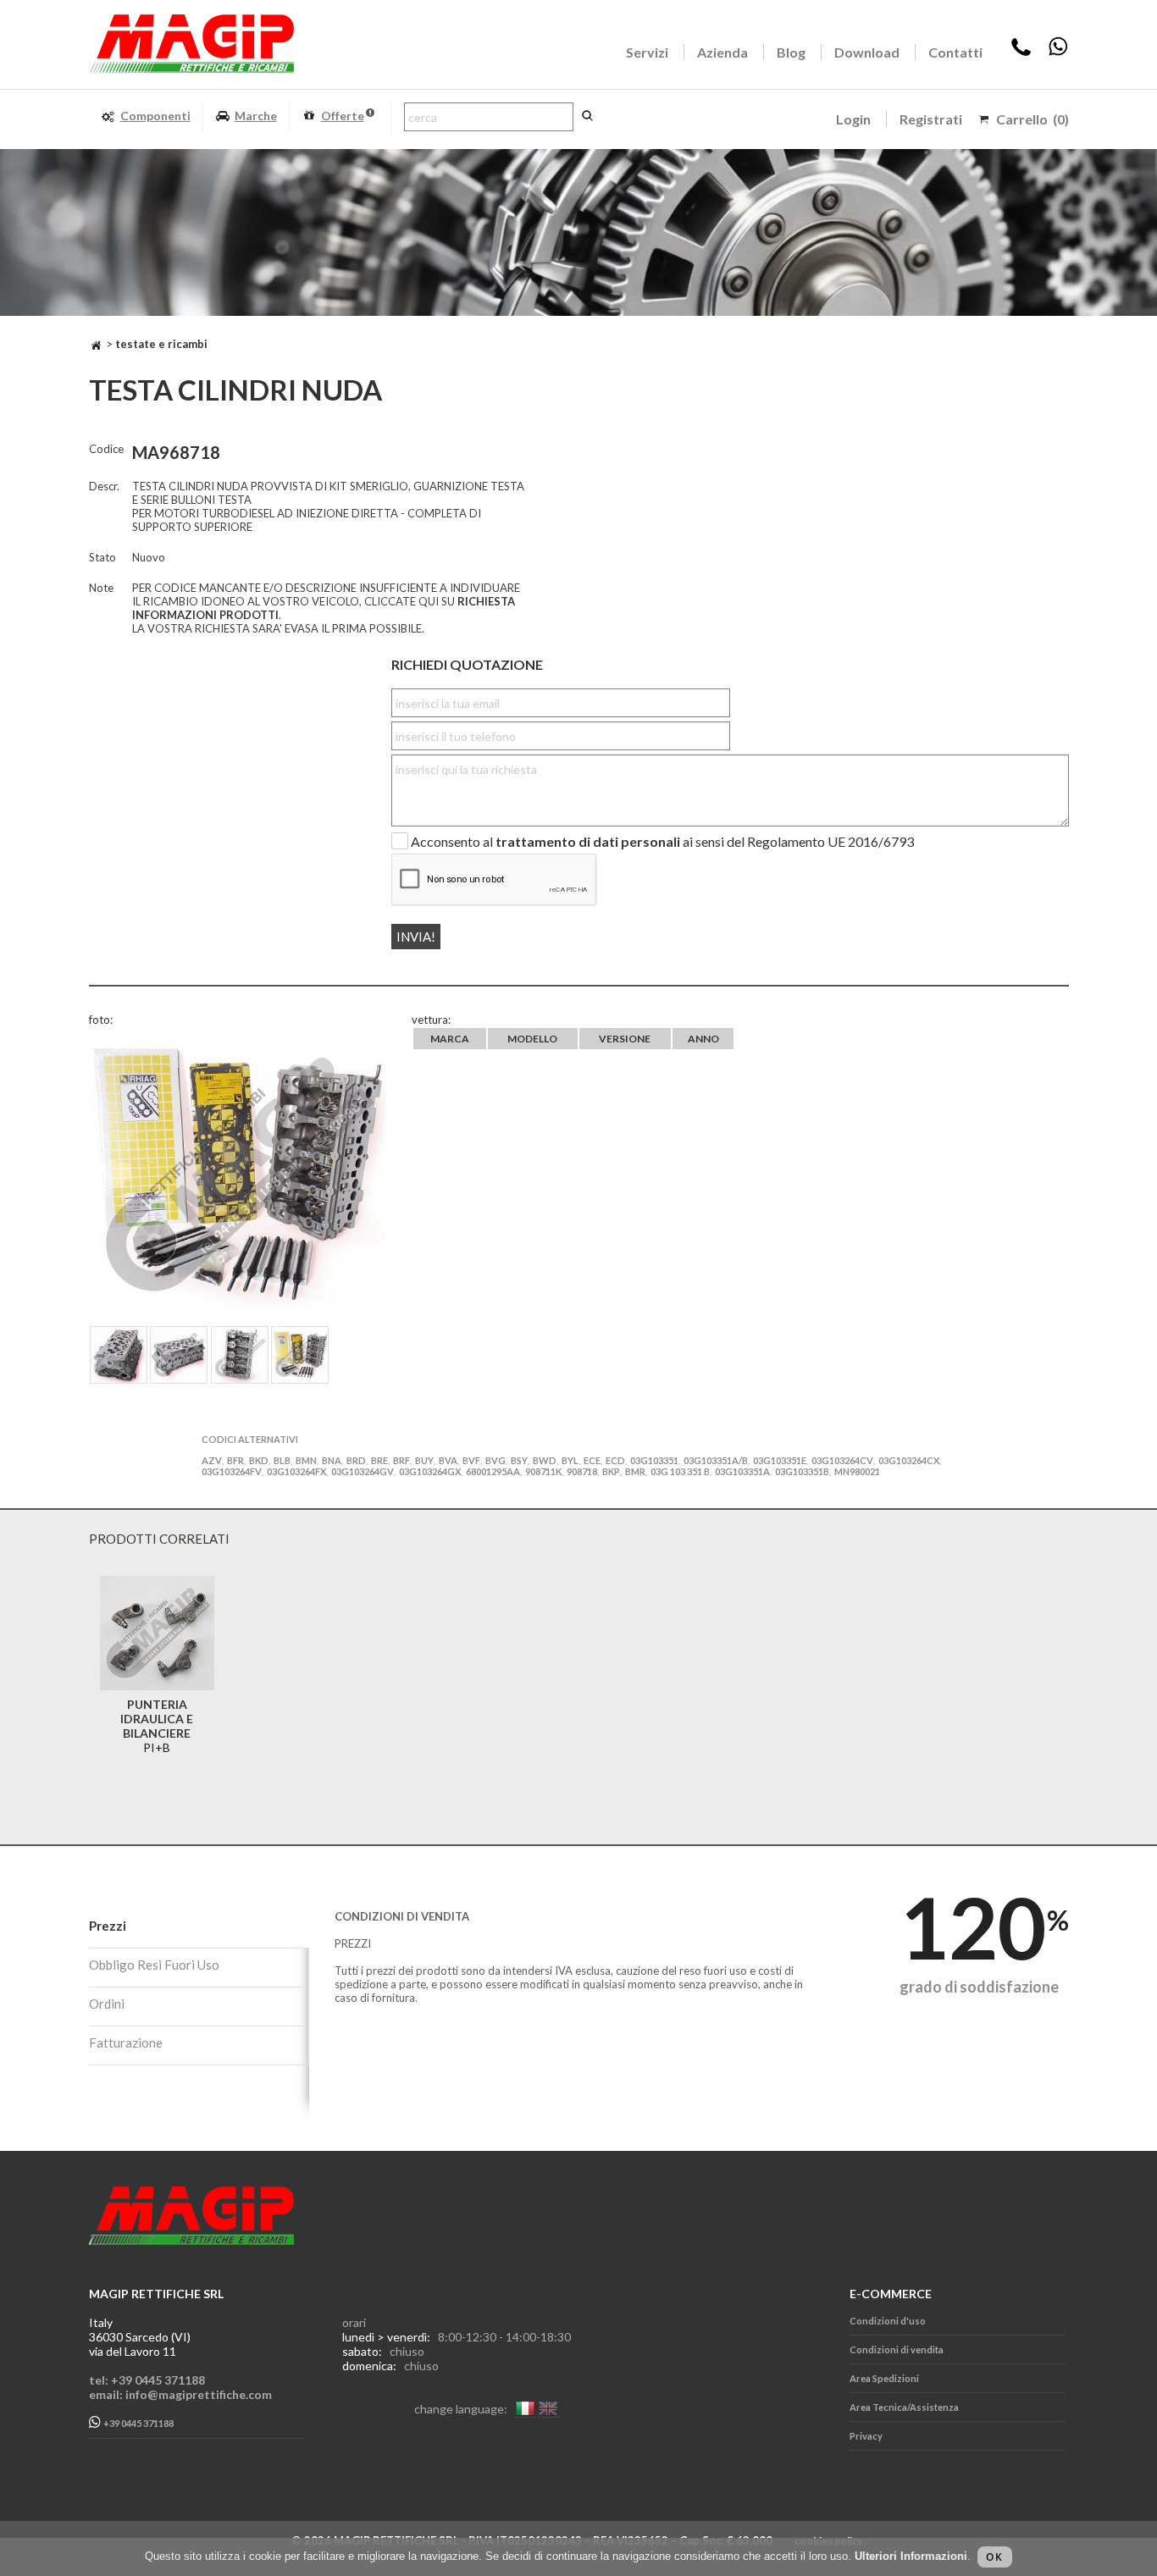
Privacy (866, 2436)
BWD (545, 1460)
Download (867, 52)
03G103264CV (842, 1460)
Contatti (955, 52)
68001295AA (493, 1471)
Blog (791, 52)
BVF (471, 1460)
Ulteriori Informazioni (911, 2556)
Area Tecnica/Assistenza (904, 2407)
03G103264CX (909, 1460)
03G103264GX (430, 1471)
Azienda (722, 52)
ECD (615, 1460)
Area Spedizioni (884, 2378)
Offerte (343, 116)
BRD (356, 1460)
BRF (401, 1460)
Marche (256, 116)
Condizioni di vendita (897, 2349)
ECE (592, 1460)
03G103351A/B (716, 1460)
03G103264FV (232, 1471)
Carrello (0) (1032, 119)
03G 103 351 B (680, 1471)
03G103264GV (363, 1471)
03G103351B (802, 1471)
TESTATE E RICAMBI (161, 344)
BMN (306, 1460)
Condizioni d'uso (888, 2321)
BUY (424, 1460)
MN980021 (857, 1471)
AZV (212, 1460)
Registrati (931, 119)
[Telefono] (1021, 52)
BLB (282, 1460)
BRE (379, 1460)
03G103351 (654, 1460)
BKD (259, 1460)
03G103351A (742, 1471)
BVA (448, 1460)
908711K (543, 1471)
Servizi (647, 52)
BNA (332, 1460)
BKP (611, 1471)
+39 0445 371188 (138, 2424)
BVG (495, 1460)
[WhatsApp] (1058, 52)
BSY (519, 1460)
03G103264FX (296, 1471)
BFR (235, 1460)
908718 (582, 1471)
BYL (570, 1460)
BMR (635, 1471)
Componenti (155, 116)
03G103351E (780, 1460)
